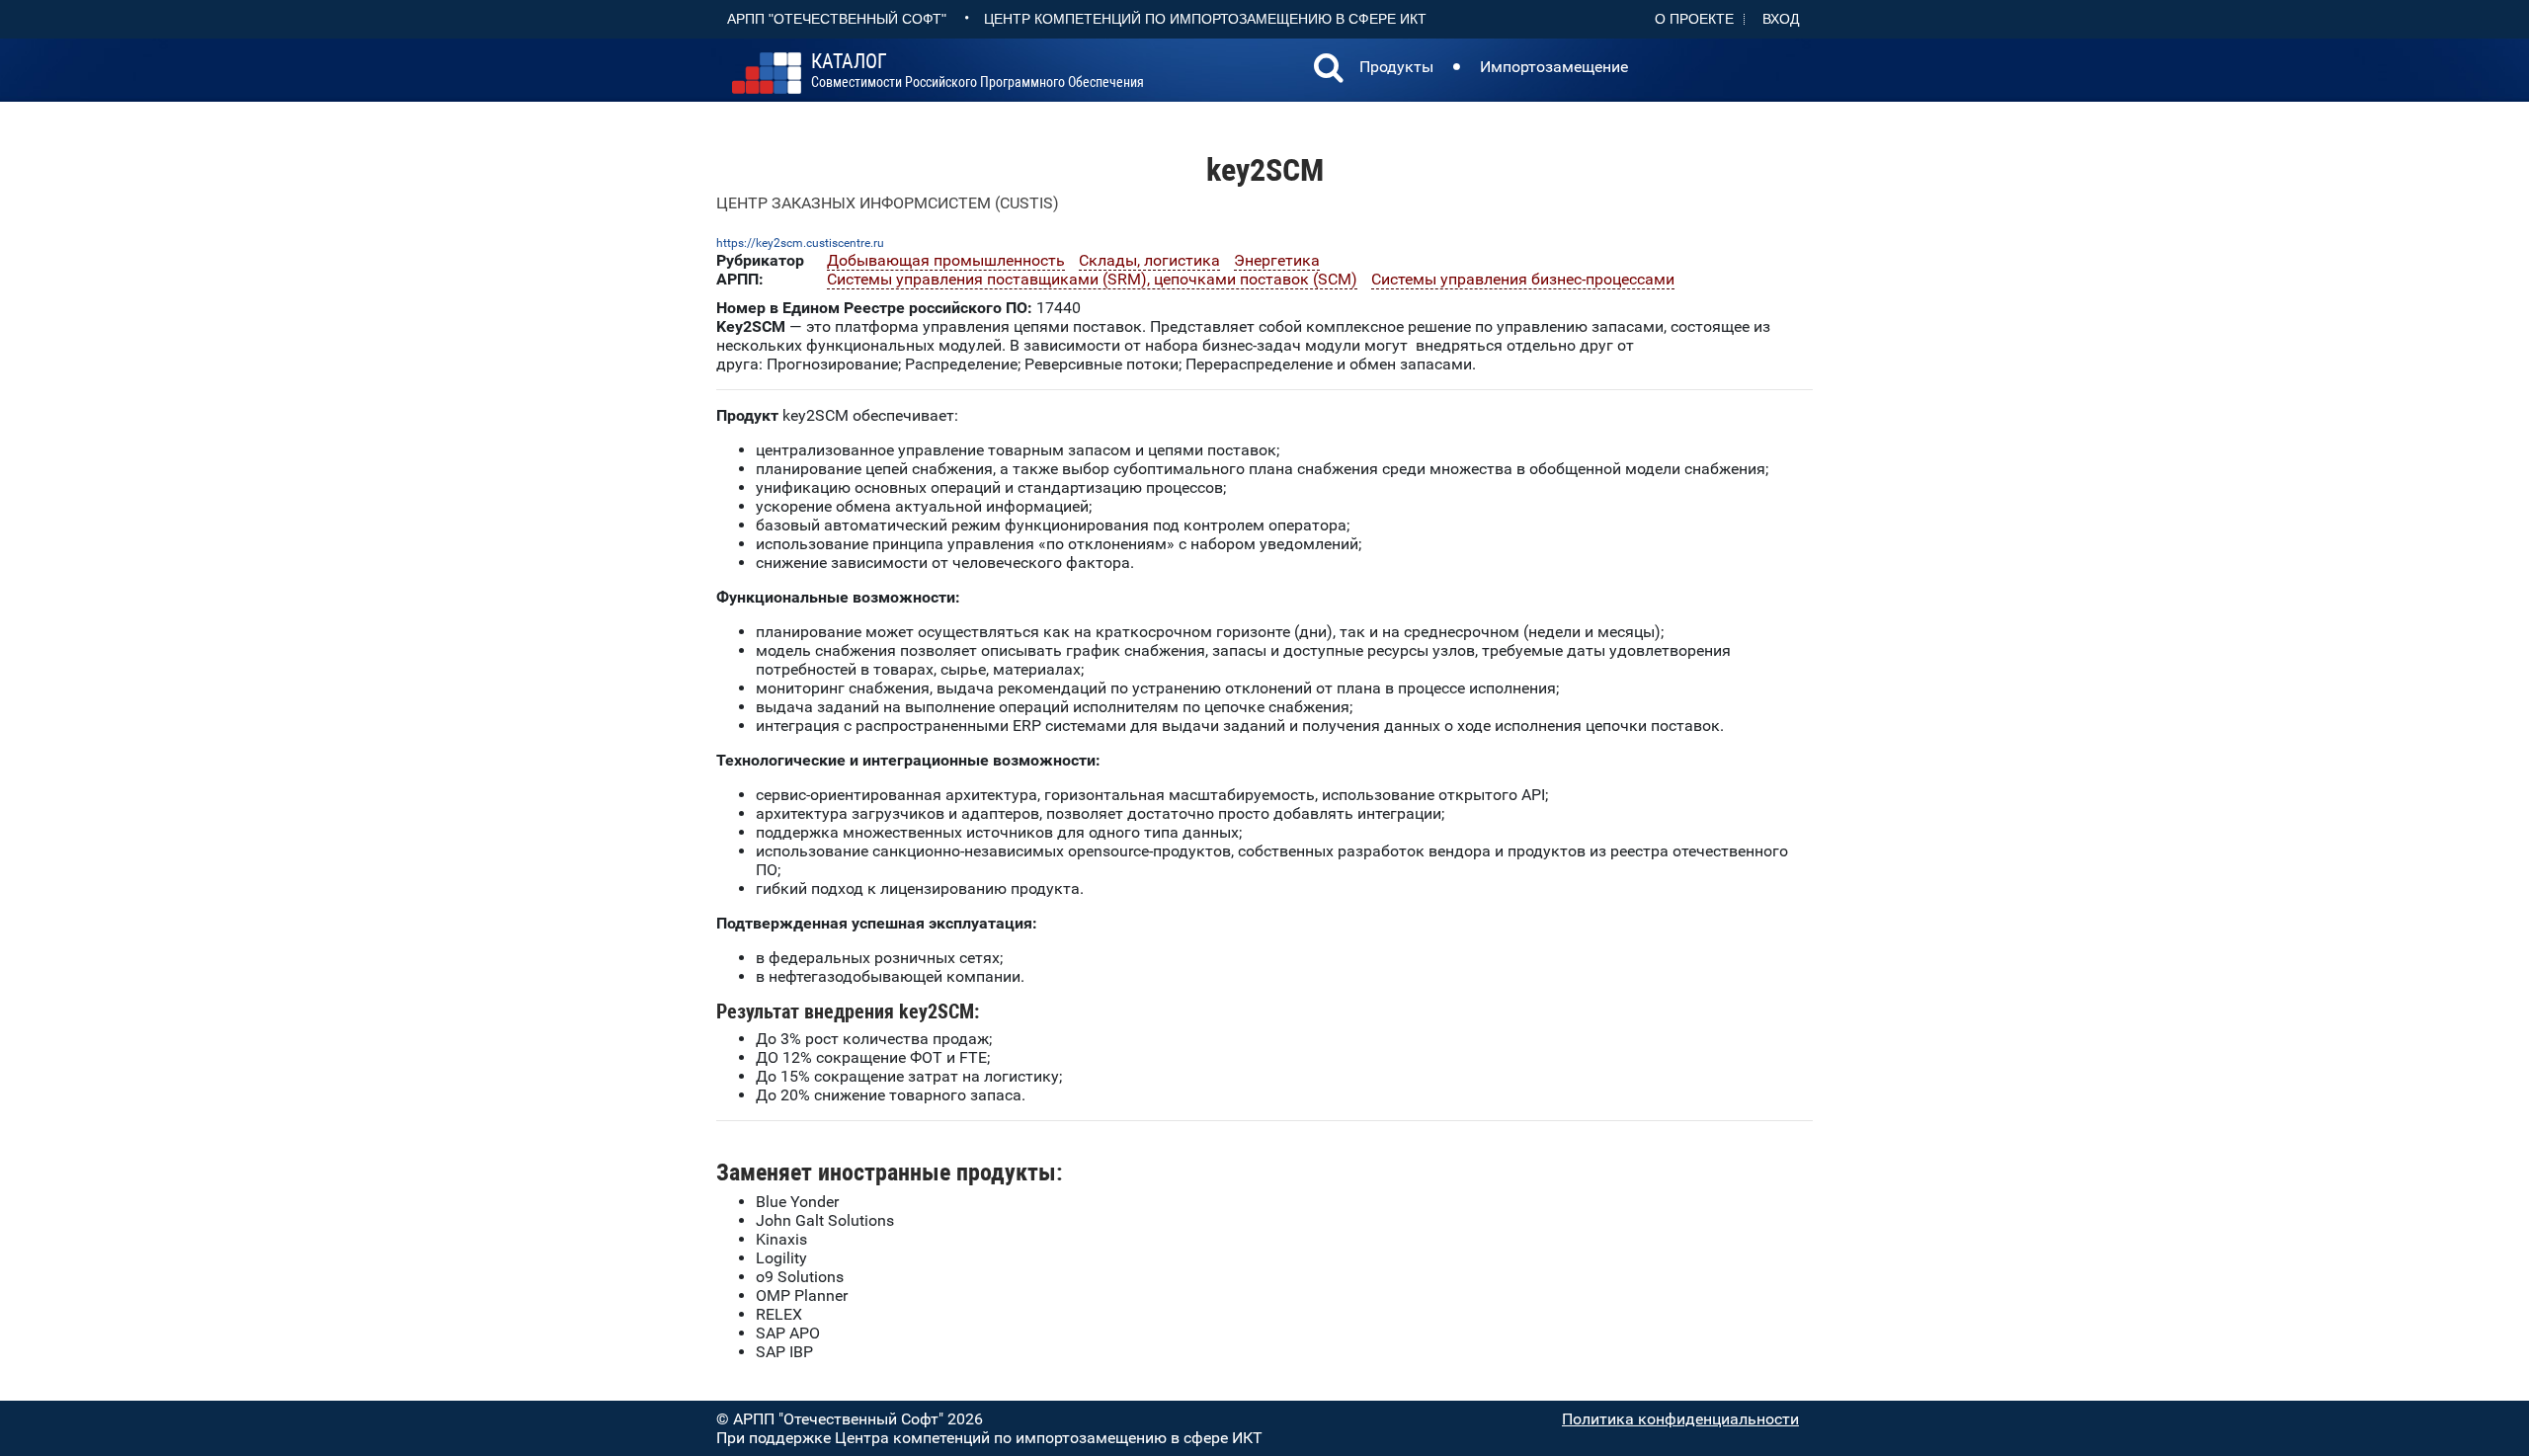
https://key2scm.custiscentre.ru (800, 243)
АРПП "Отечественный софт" (837, 19)
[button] (1329, 70)
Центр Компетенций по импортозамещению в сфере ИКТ (1205, 19)
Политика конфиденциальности (1680, 1419)
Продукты (1396, 67)
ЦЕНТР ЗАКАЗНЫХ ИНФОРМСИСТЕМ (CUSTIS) (888, 203)
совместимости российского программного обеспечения (978, 71)
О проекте (1694, 19)
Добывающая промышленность (946, 260)
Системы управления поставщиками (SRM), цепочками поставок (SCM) (1092, 279)
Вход (1781, 19)
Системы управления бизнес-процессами (1523, 279)
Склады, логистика (1149, 260)
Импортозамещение (1554, 67)
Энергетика (1277, 260)
